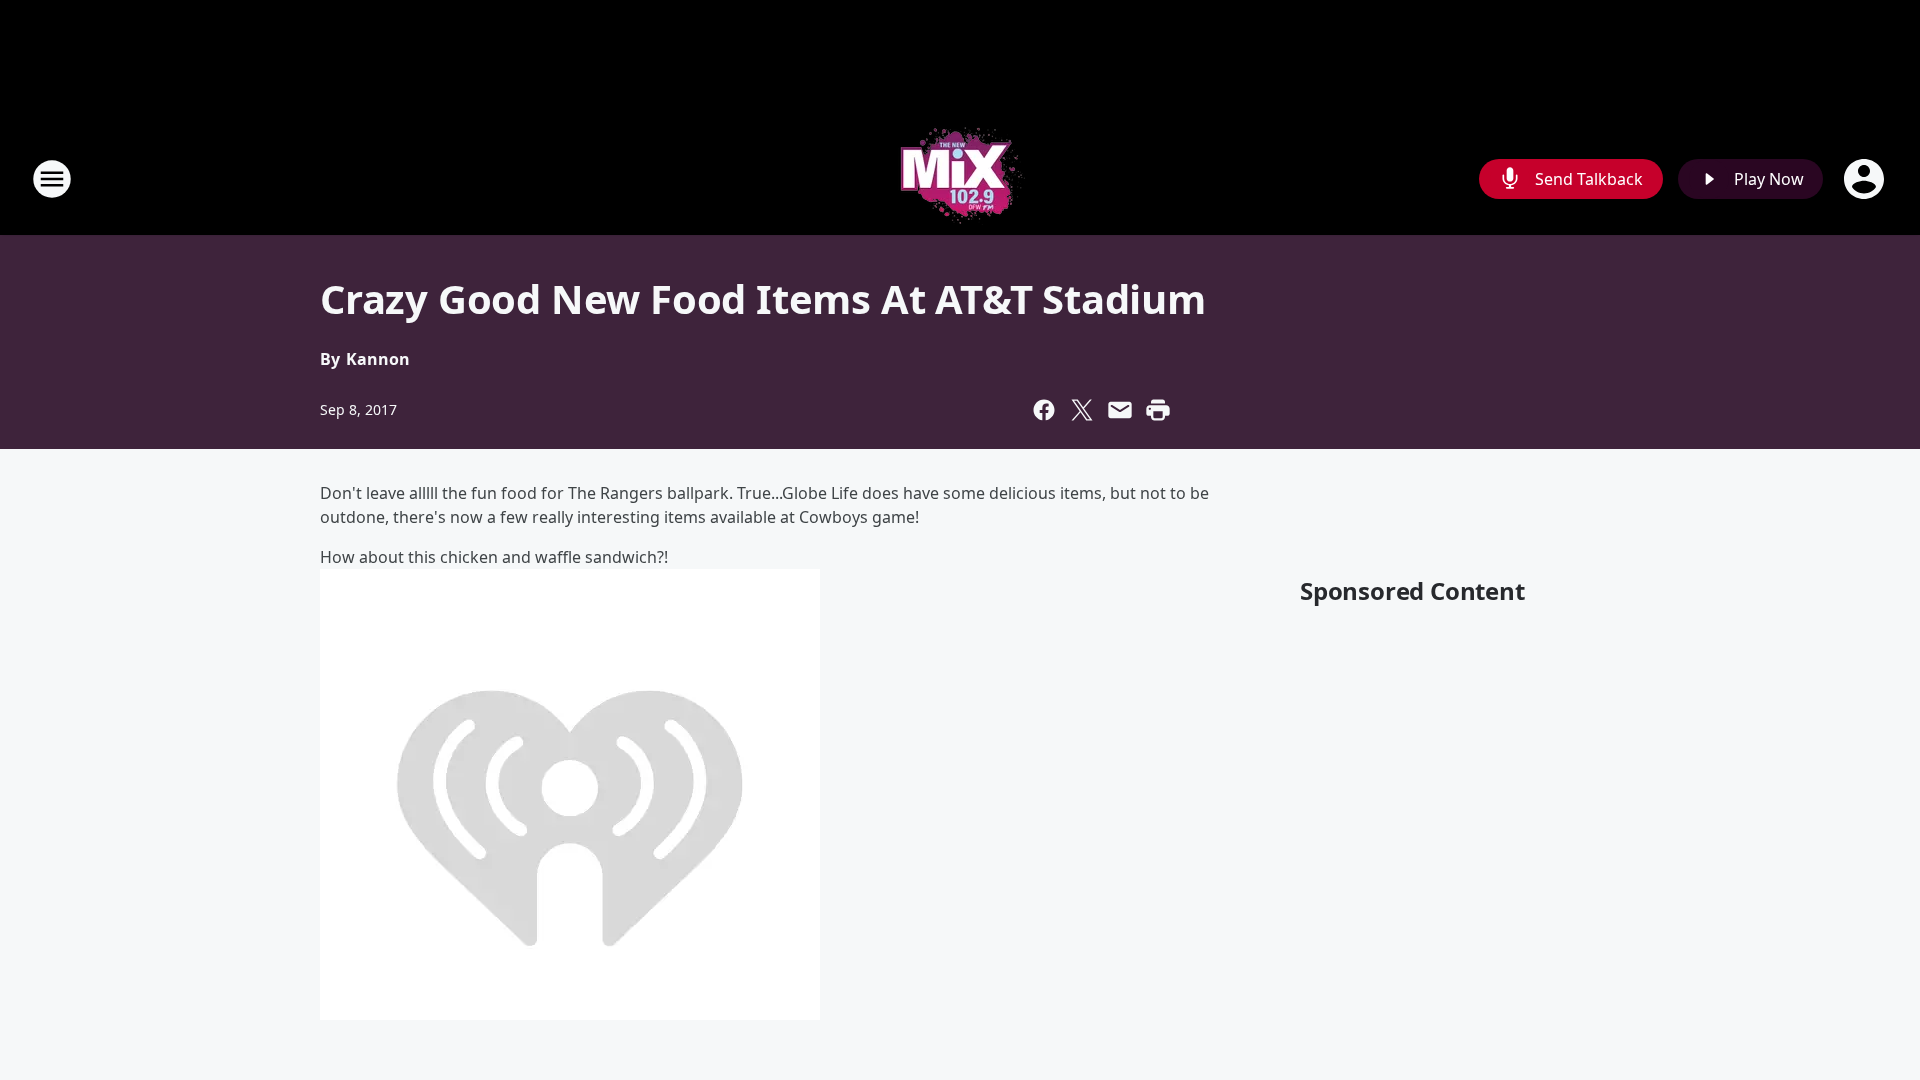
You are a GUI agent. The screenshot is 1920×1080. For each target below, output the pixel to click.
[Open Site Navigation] (52, 179)
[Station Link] (960, 178)
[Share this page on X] (1082, 410)
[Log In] (1866, 179)
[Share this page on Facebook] (1044, 410)
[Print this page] (1158, 410)
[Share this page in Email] (1120, 410)
